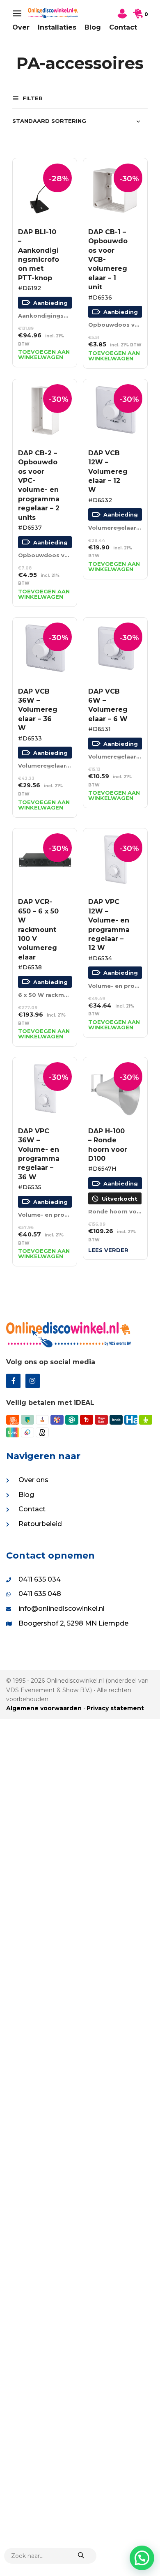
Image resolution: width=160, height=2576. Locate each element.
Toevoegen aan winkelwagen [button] (44, 355)
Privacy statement (115, 1708)
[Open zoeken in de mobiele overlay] (50, 2556)
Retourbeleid (40, 1524)
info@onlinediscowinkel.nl (62, 1609)
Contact (123, 27)
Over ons (33, 1480)
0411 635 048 (40, 1594)
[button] (142, 2558)
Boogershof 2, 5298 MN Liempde (73, 1623)
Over (21, 27)
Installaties (57, 27)
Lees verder (108, 1250)
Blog (93, 27)
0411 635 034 (40, 1579)
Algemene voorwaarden (44, 1708)
